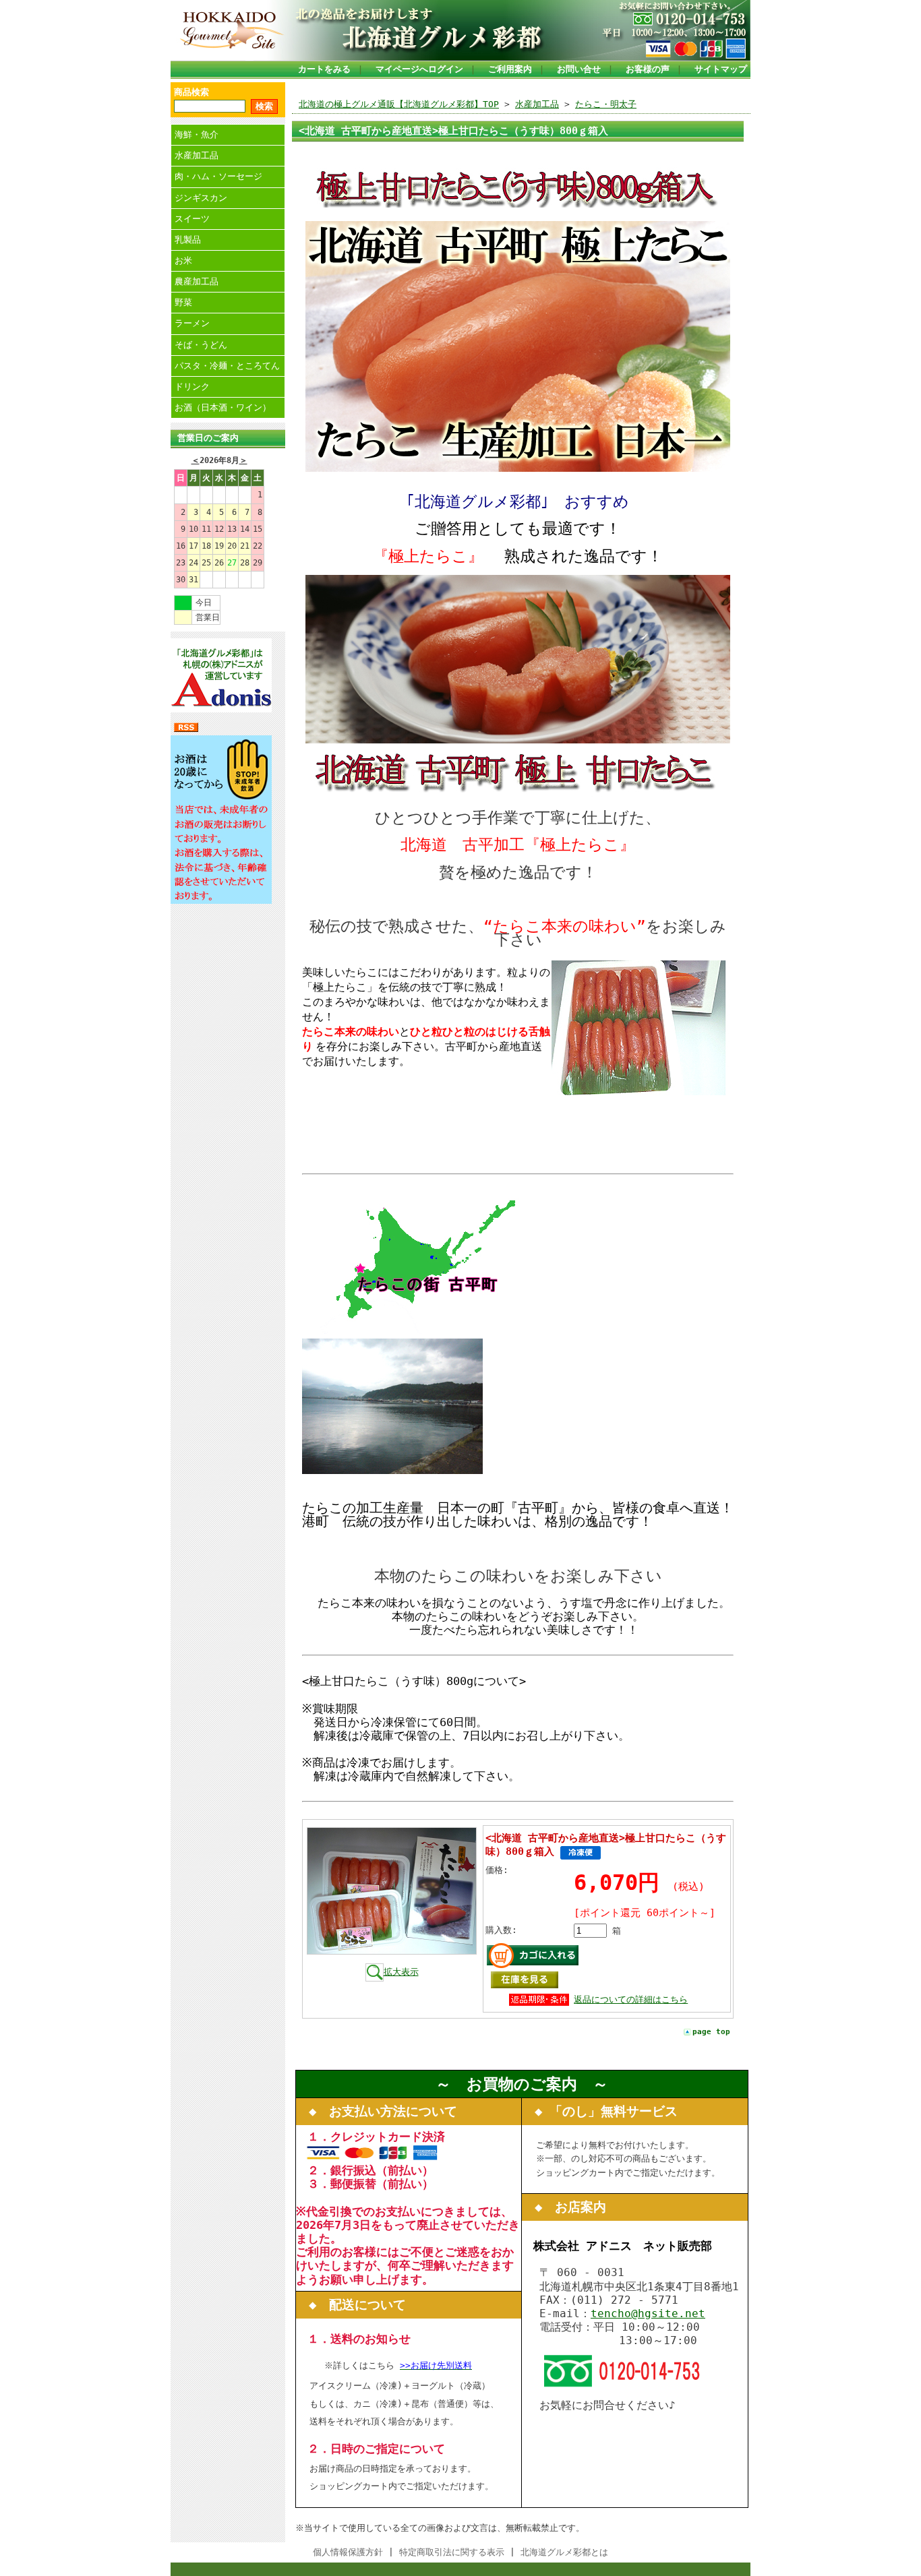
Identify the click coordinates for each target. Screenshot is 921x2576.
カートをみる (324, 69)
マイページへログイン (419, 69)
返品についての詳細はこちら (631, 1999)
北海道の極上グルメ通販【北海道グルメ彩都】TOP (399, 104)
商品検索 (191, 92)
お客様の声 (648, 69)
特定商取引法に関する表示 (452, 2552)
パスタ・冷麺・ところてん (227, 366)
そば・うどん (201, 345)
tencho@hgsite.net (648, 2313)
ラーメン (192, 323)
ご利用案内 (510, 69)
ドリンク (192, 387)
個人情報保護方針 (348, 2552)
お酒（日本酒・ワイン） (223, 407)
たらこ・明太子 (606, 104)
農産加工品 (197, 281)
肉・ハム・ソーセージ (218, 176)
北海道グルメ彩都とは (564, 2552)
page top (711, 2032)
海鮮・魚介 (197, 134)
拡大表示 (401, 1972)
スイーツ (192, 219)
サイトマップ (721, 69)
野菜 (183, 302)
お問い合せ (579, 69)
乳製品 (188, 240)
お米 (183, 260)
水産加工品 (197, 155)
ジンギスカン (201, 198)
